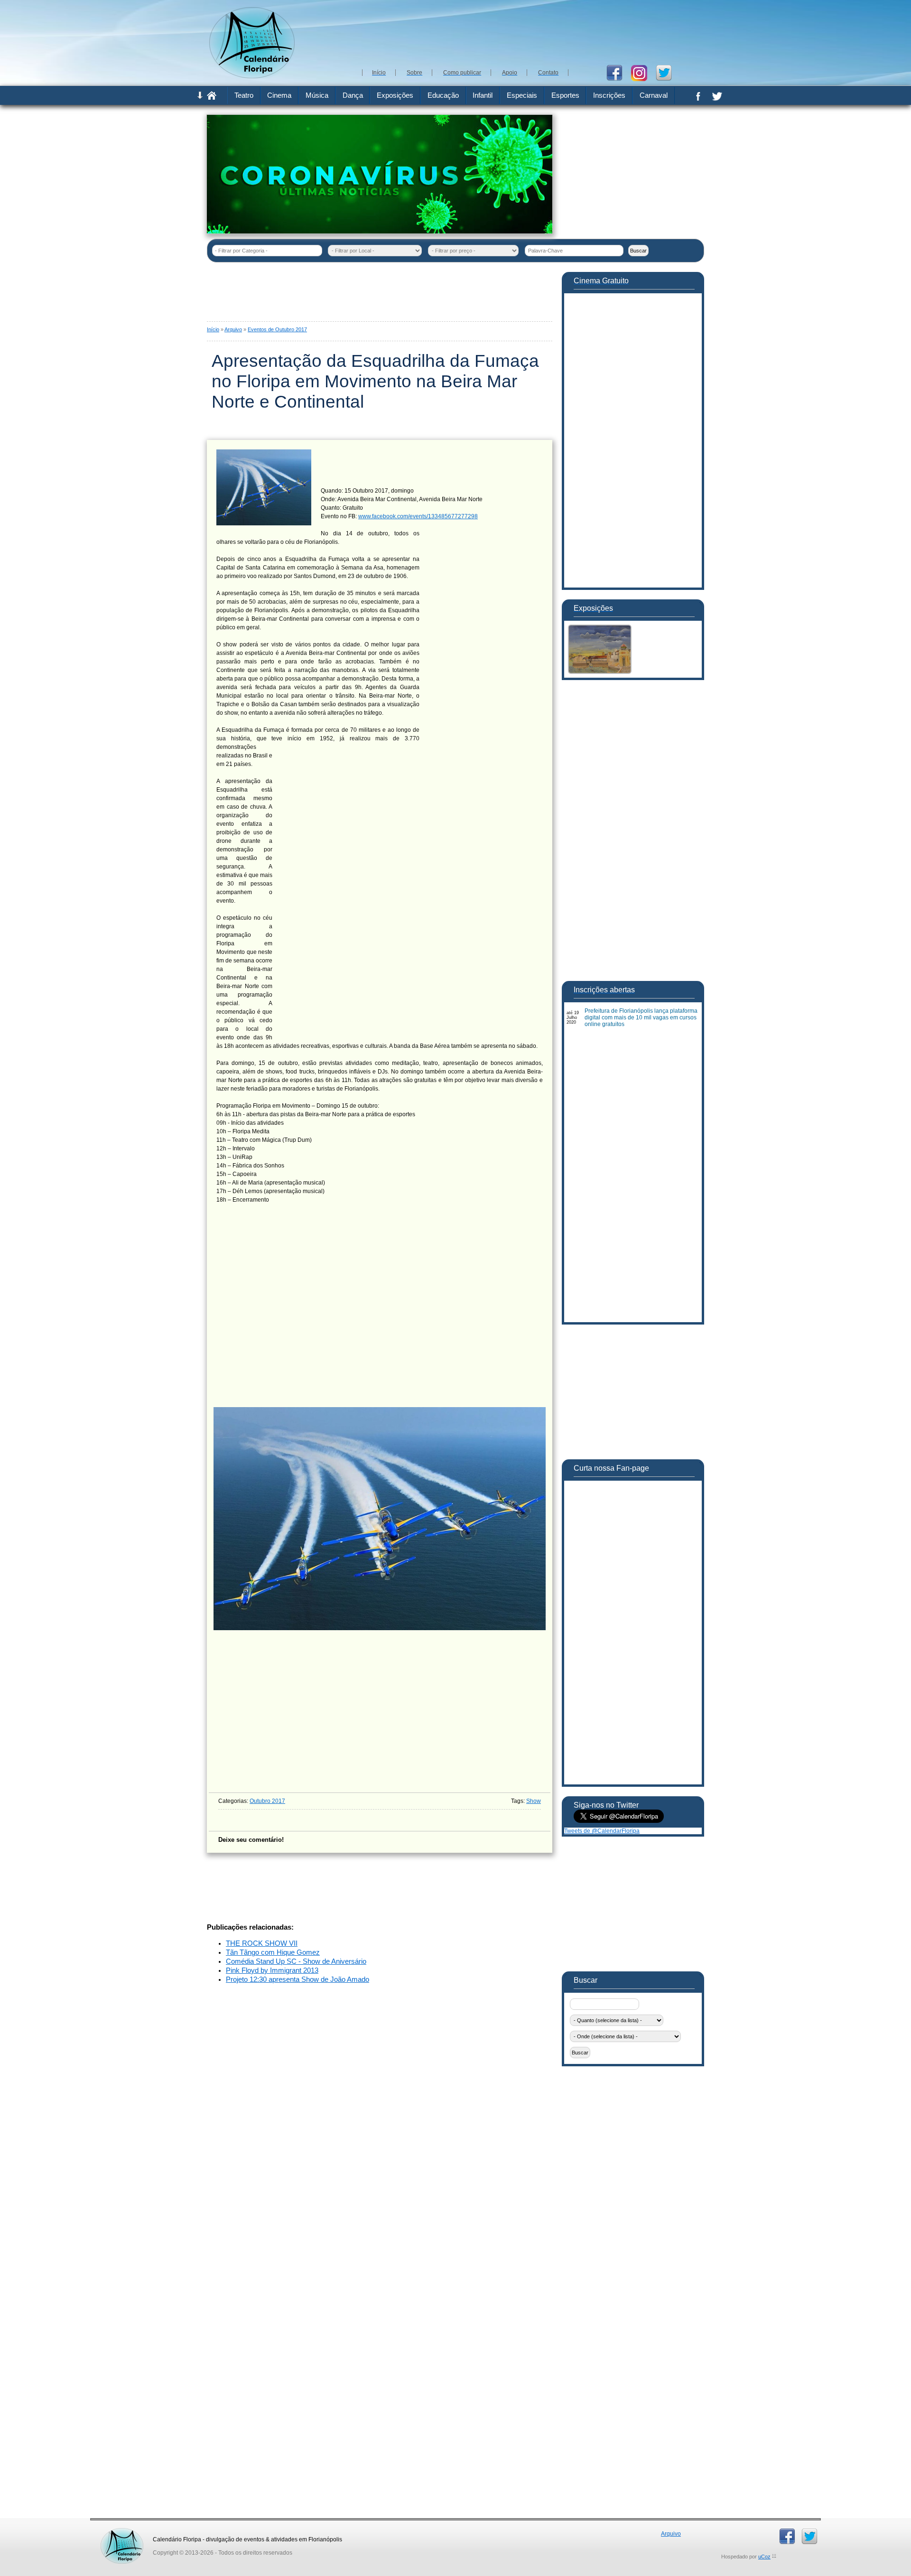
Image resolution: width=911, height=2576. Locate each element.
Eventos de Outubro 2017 (277, 329)
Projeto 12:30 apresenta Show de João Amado (297, 1979)
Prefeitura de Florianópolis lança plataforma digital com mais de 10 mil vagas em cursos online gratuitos (641, 1017)
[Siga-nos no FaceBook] (618, 72)
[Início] (212, 98)
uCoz (764, 2557)
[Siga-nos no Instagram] (643, 72)
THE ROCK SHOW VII (262, 1943)
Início (213, 329)
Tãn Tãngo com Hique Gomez (273, 1952)
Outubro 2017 (267, 1801)
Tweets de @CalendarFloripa (602, 1831)
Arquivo (233, 329)
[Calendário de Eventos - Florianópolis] (252, 76)
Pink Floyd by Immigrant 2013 (272, 1970)
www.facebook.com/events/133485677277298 (418, 516)
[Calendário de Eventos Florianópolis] (122, 2531)
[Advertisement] (531, 33)
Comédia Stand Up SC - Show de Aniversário (296, 1961)
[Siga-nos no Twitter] (667, 72)
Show (534, 1801)
